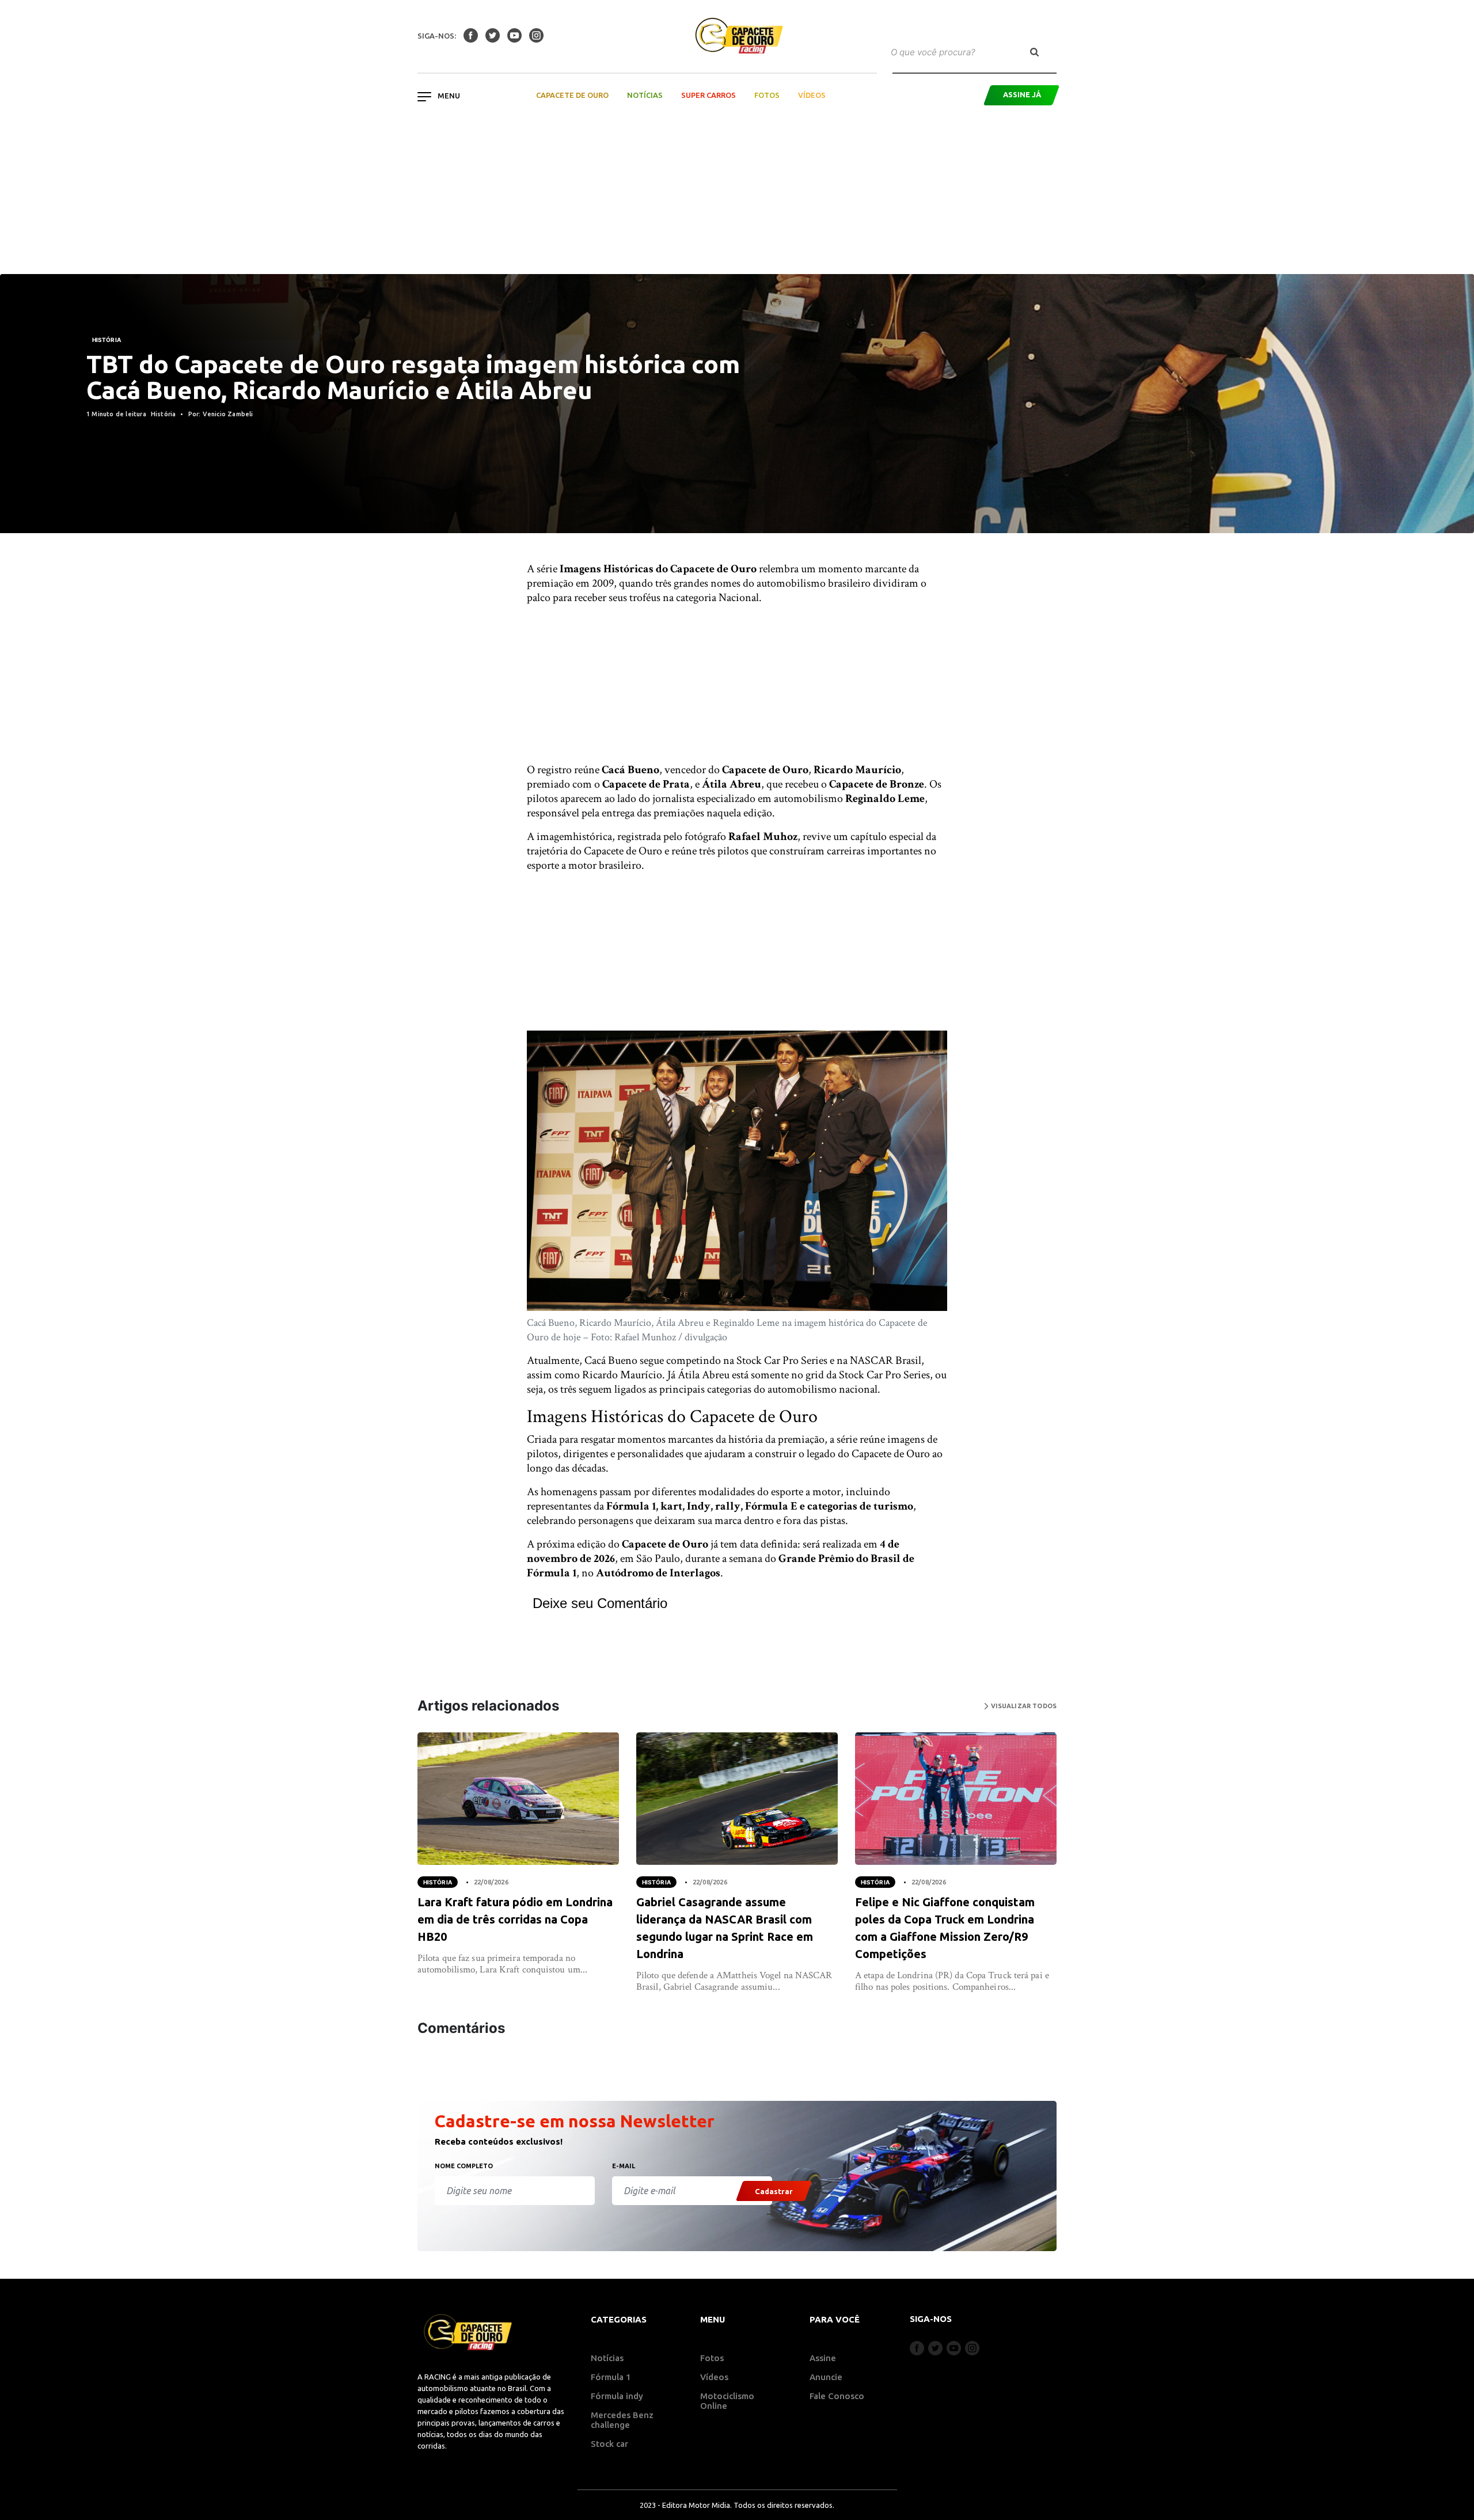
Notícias (645, 95)
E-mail (624, 2166)
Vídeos (812, 95)
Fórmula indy (617, 2396)
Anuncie (826, 2377)
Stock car (609, 2444)
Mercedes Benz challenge (622, 2420)
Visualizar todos (1023, 1706)
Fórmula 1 (611, 2377)
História (107, 340)
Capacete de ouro (572, 95)
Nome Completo (464, 2166)
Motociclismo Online (727, 2401)
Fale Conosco (837, 2396)
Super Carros (708, 95)
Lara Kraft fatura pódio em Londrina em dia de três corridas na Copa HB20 (515, 1919)
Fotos (767, 95)
